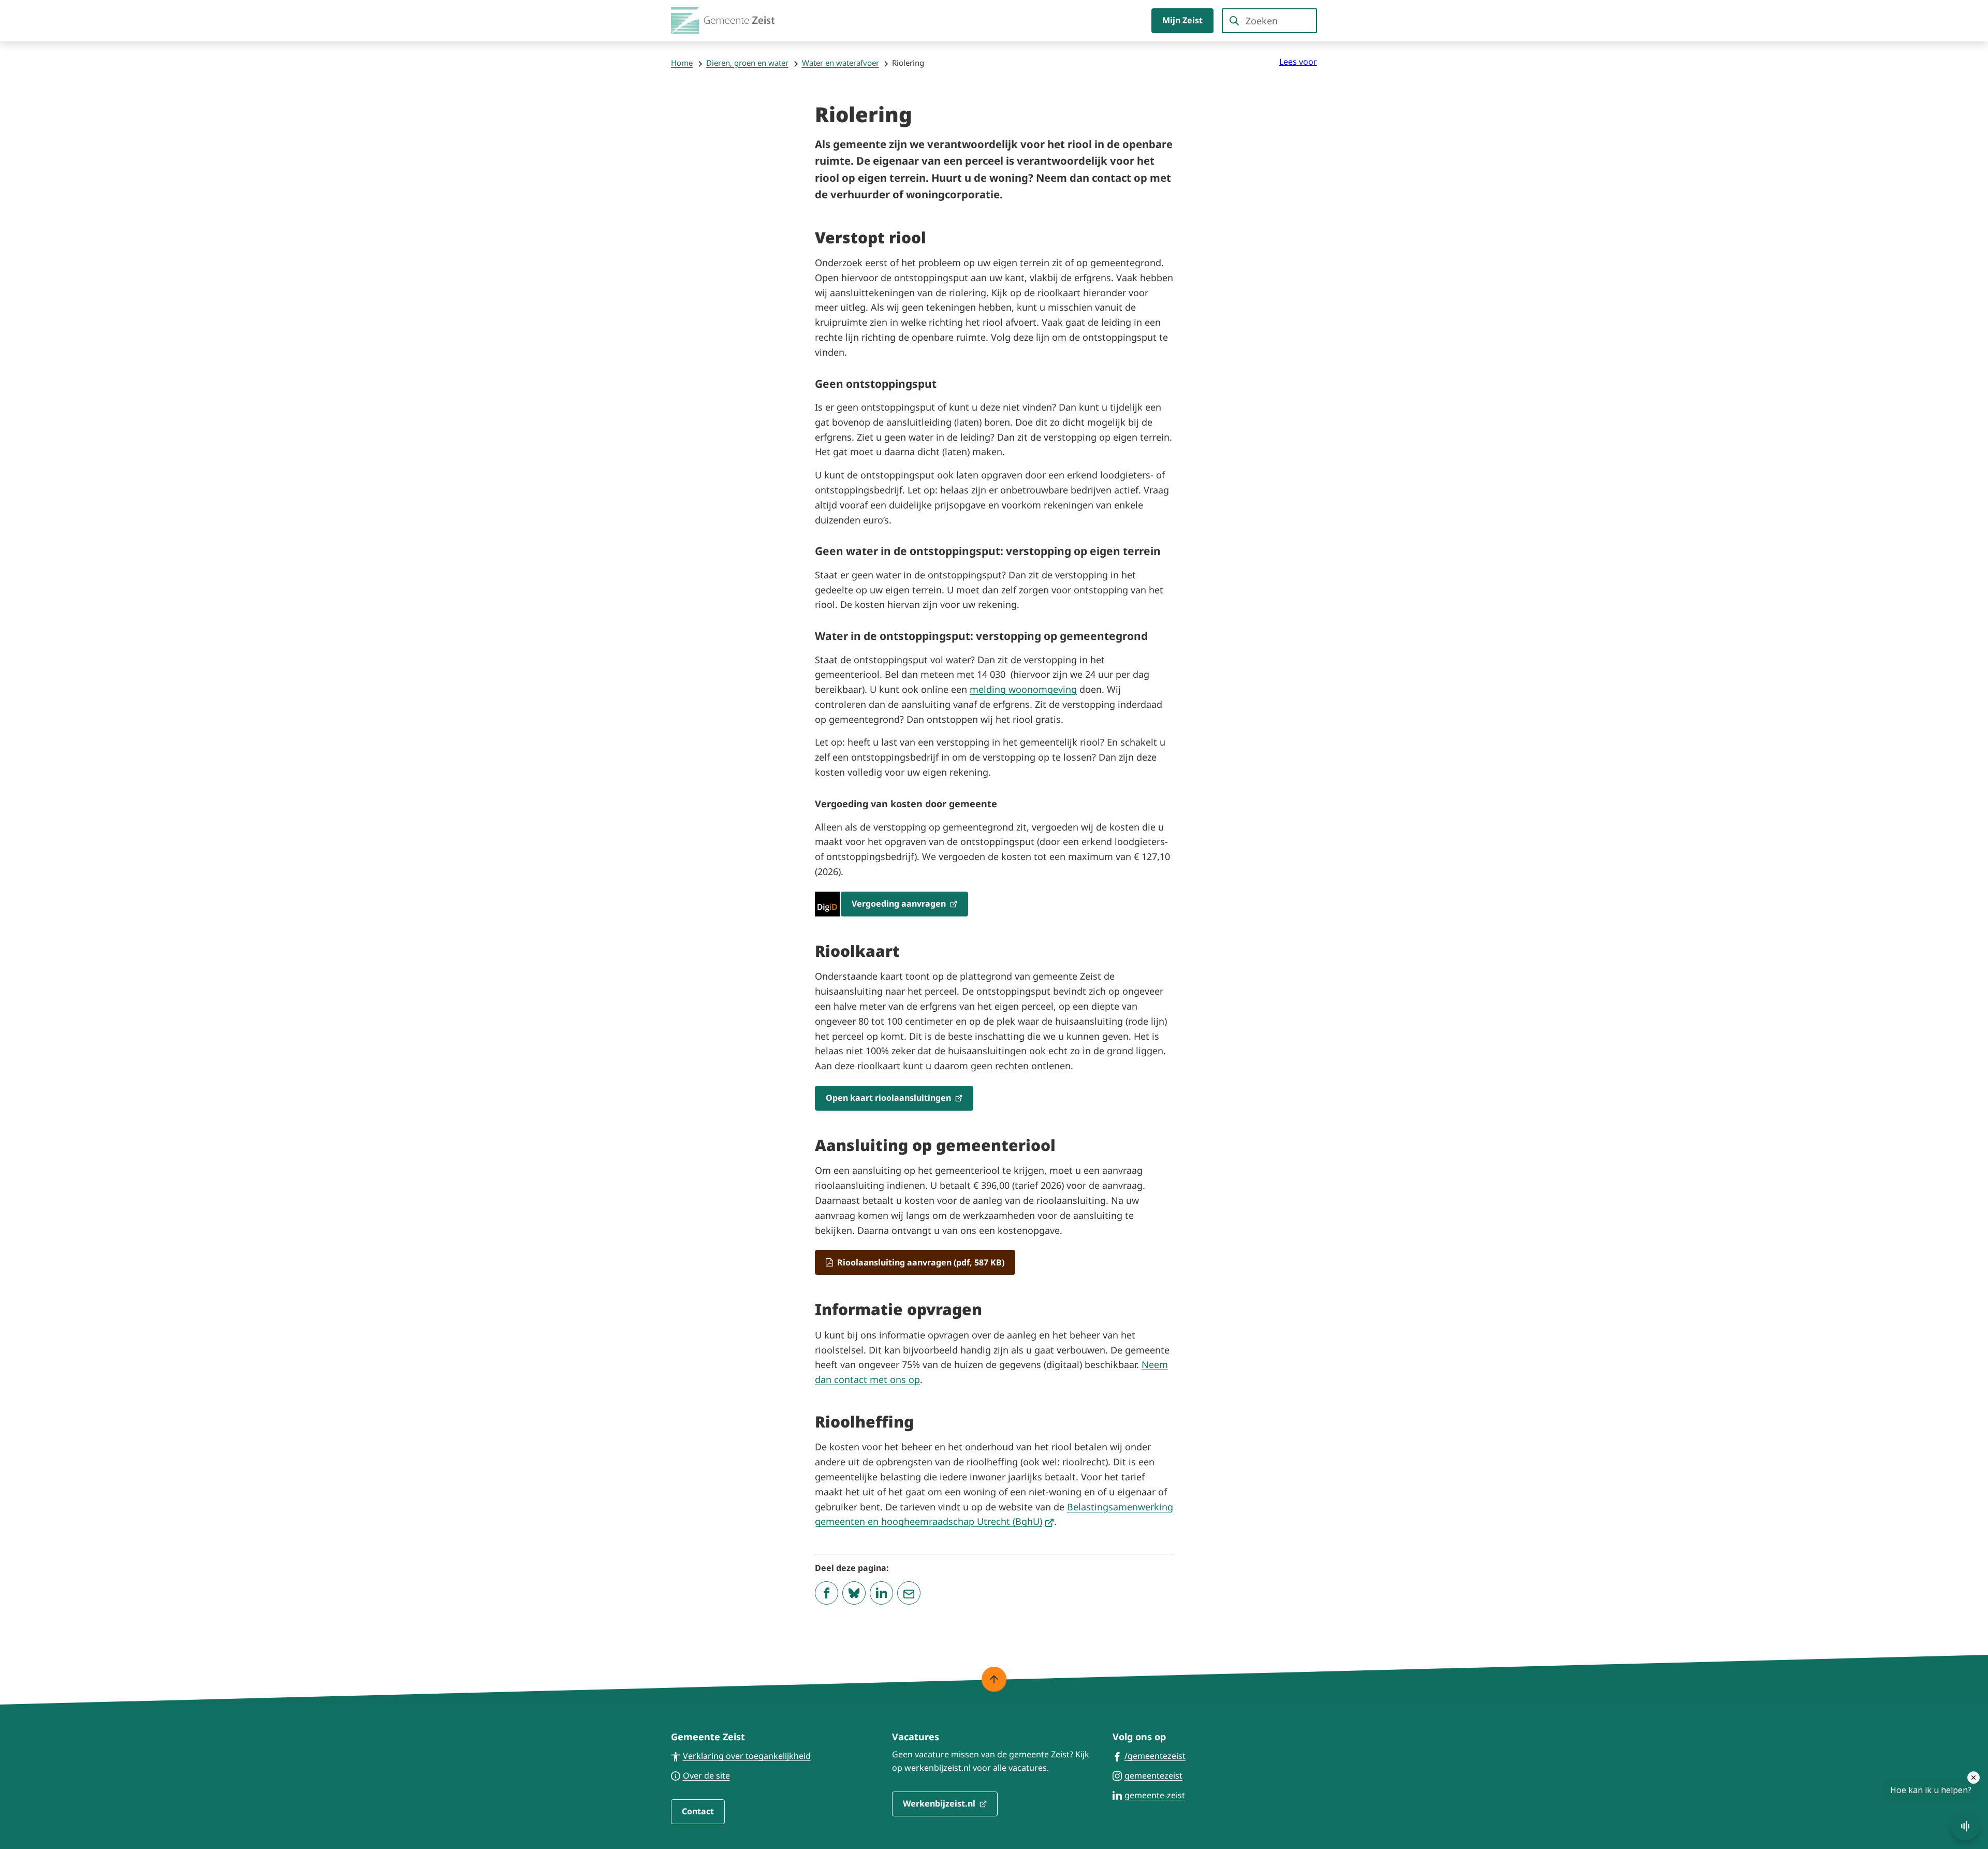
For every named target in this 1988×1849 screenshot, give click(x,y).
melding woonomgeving (1023, 689)
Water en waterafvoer (840, 63)
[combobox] (1269, 21)
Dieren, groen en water (747, 63)
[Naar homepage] (723, 21)
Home (682, 63)
